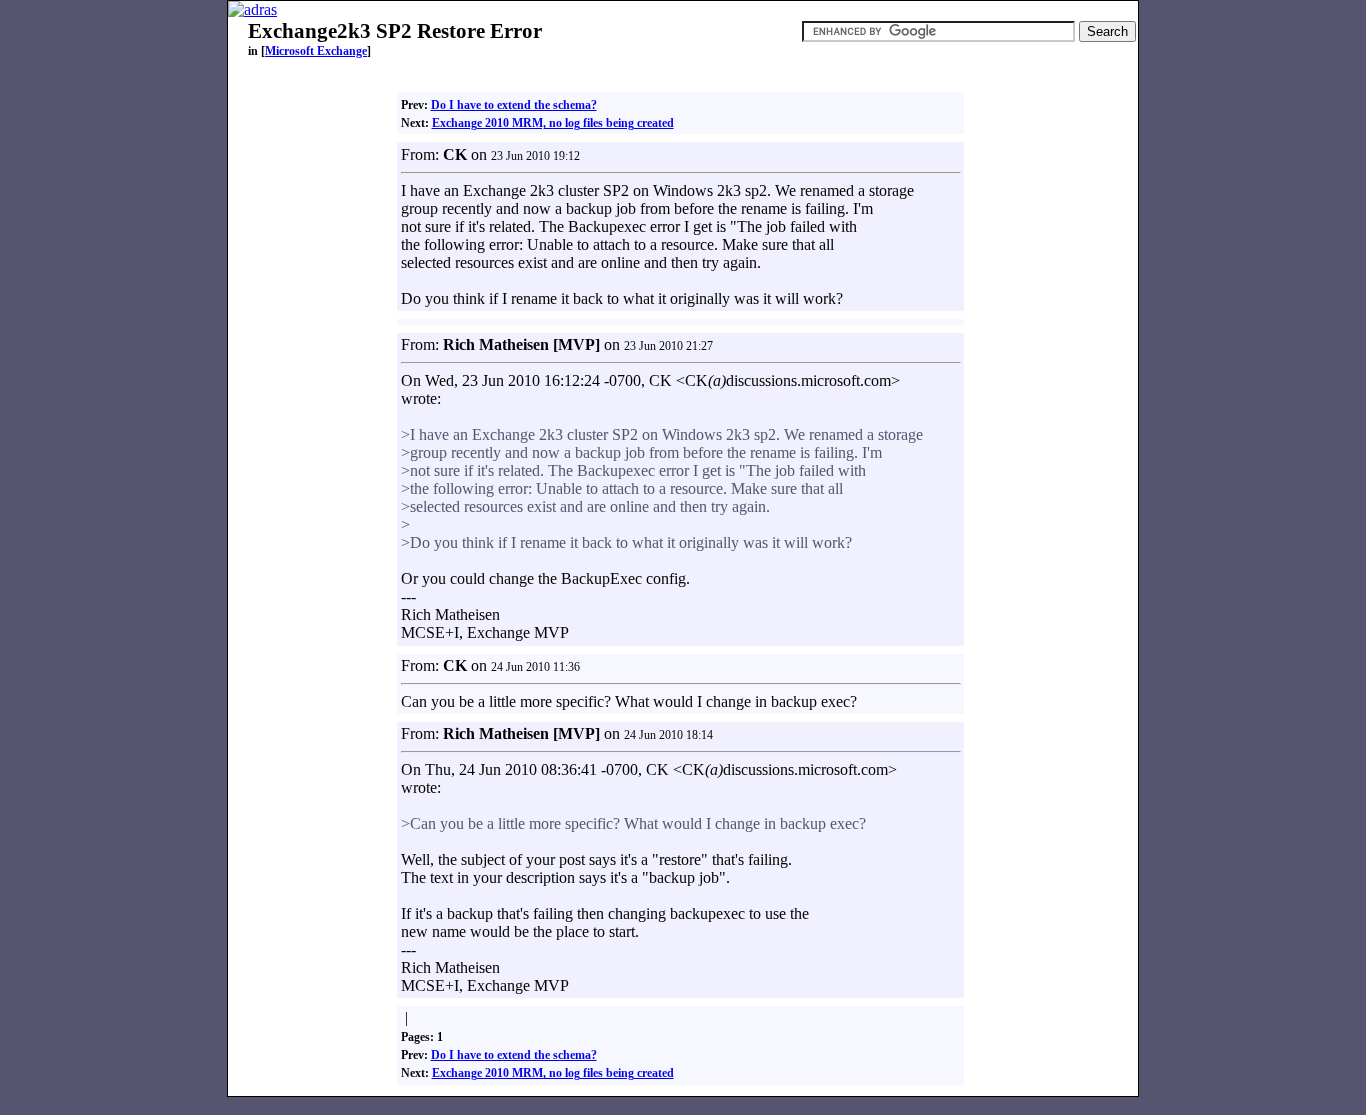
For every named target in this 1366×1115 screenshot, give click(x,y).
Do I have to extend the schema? (514, 105)
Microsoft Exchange (316, 51)
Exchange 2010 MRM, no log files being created (553, 123)
